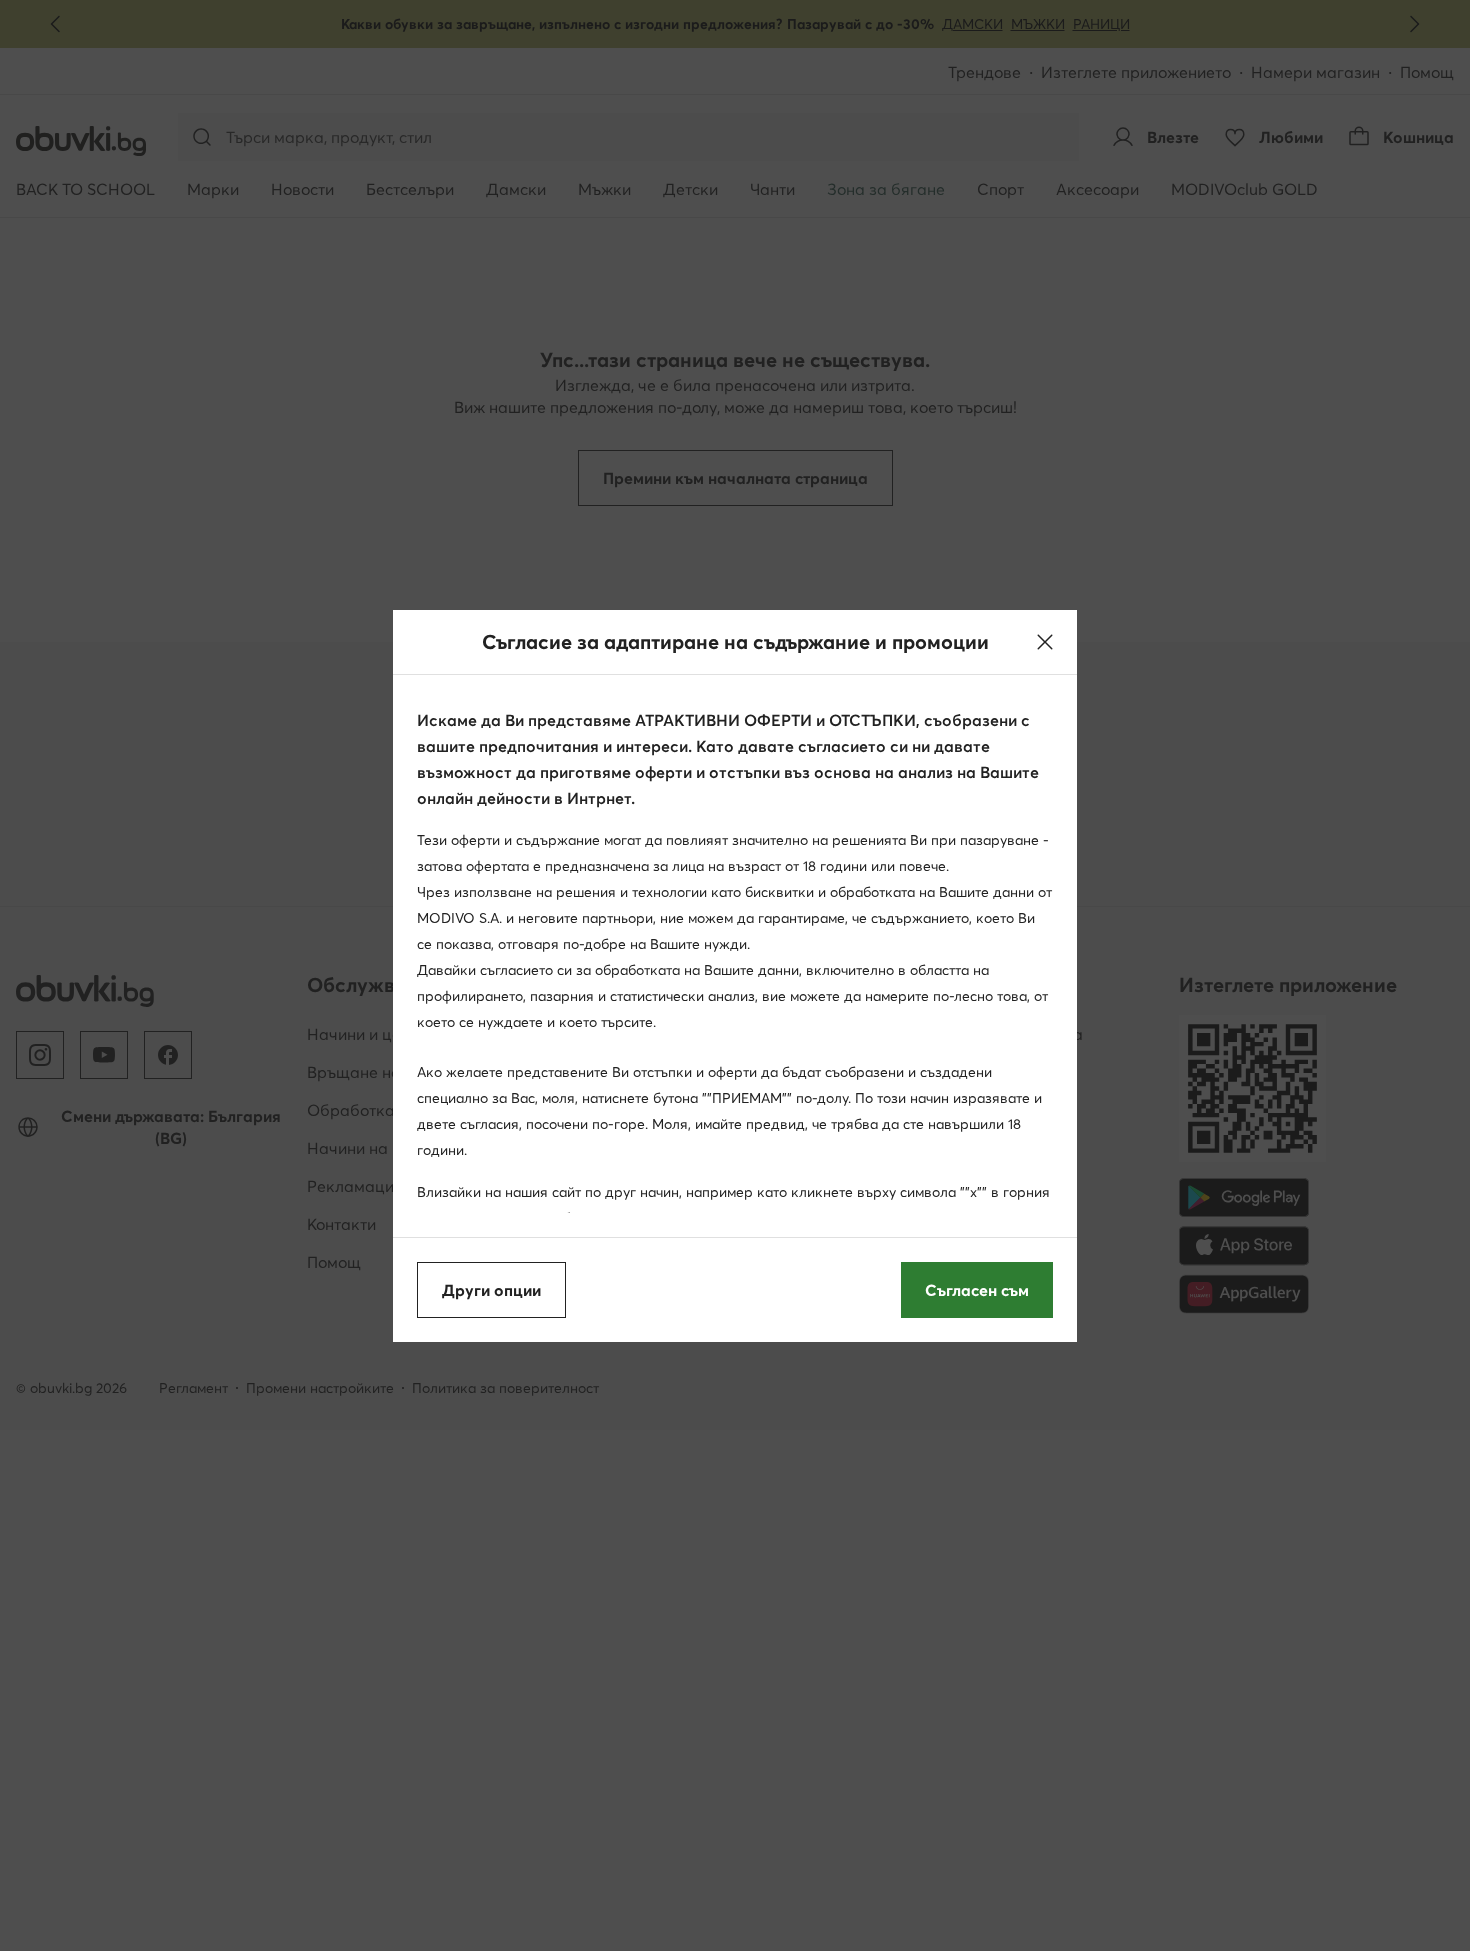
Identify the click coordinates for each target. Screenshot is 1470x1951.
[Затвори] (1045, 642)
